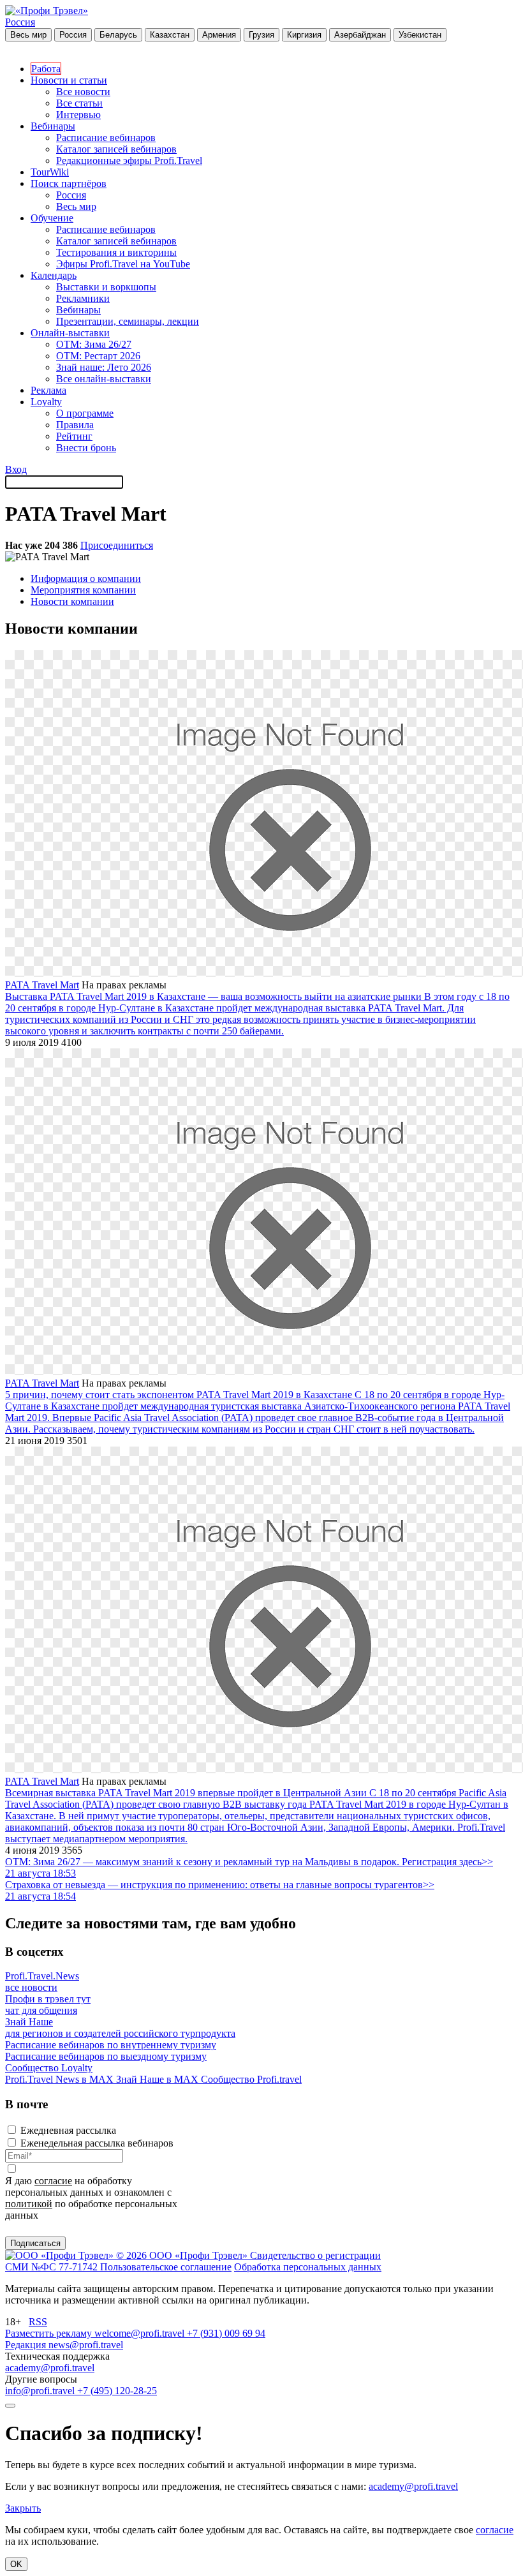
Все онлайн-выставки (104, 379)
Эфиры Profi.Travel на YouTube (123, 264)
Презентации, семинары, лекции (128, 321)
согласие (53, 2181)
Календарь (54, 275)
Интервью (78, 115)
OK (16, 2564)
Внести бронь (86, 448)
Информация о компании (86, 578)
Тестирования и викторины (116, 252)
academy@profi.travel (50, 2368)
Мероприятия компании (83, 590)
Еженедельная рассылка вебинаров (97, 2143)
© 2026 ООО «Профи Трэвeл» (183, 2255)
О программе (85, 413)
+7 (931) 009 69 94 (226, 2333)
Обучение (52, 218)
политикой (29, 2204)
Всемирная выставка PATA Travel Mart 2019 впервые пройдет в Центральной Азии (187, 1793)
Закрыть (23, 2508)
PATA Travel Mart (42, 985)
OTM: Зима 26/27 (94, 344)
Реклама (48, 390)
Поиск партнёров (69, 183)
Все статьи (79, 103)
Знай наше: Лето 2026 (104, 367)
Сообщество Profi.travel (251, 2079)
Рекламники (83, 298)
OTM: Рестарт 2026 (98, 356)
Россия (20, 22)
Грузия (261, 35)
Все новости (83, 92)
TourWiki (50, 172)
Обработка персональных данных (308, 2267)
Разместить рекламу (50, 2333)
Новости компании (72, 601)
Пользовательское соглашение (166, 2267)
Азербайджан (360, 35)
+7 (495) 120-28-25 (117, 2391)
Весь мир (28, 35)
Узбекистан (420, 35)
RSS (38, 2322)
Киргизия (304, 35)
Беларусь (118, 35)
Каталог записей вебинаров (116, 149)
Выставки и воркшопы (106, 287)
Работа (46, 69)
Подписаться (35, 2243)
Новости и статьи (69, 80)
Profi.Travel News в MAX (61, 2079)
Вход (16, 469)
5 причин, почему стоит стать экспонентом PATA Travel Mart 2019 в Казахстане (180, 1395)
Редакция (27, 2345)
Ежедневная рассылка (68, 2130)
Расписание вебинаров (106, 138)
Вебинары (53, 126)
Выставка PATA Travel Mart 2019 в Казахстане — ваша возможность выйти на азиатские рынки (215, 996)
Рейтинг (74, 436)
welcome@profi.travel (141, 2333)
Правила (75, 425)
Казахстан (170, 35)
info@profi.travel (41, 2391)
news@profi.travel (86, 2345)
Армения (219, 35)
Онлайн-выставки (70, 333)
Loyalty (46, 402)
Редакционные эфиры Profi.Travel (129, 160)
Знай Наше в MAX (158, 2079)
